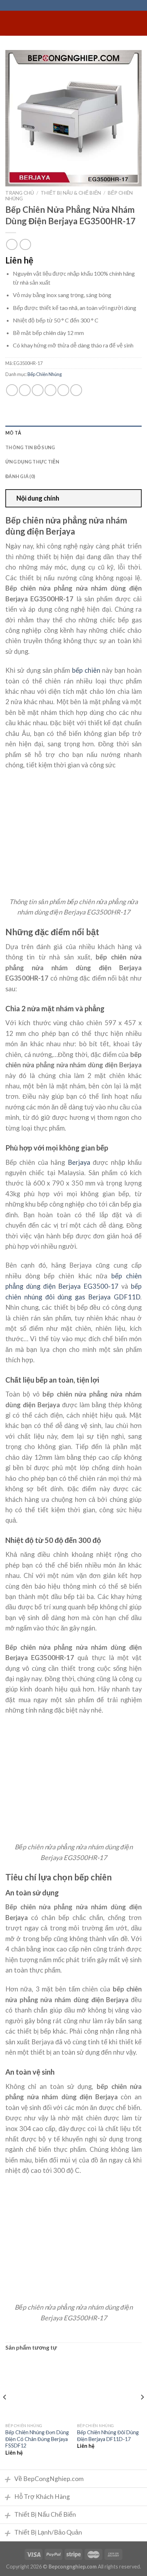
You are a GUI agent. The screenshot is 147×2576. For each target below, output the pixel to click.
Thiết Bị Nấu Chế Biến (40, 2515)
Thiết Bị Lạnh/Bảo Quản (43, 2533)
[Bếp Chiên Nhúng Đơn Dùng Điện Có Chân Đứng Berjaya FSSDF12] (38, 2387)
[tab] (73, 433)
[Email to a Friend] (50, 390)
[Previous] (5, 2412)
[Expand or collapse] (133, 498)
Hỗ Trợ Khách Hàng (37, 2497)
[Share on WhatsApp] (12, 390)
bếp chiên (86, 670)
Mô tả (13, 433)
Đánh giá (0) (20, 476)
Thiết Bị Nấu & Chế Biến (71, 193)
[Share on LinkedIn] (76, 390)
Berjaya (79, 1162)
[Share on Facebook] (25, 390)
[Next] (142, 2412)
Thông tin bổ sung (30, 447)
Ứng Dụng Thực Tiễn (32, 462)
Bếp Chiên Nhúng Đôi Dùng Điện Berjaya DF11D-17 (108, 2436)
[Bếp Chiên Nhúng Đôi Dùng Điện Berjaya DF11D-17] (109, 2387)
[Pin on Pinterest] (63, 390)
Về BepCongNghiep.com (44, 2479)
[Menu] (10, 23)
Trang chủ (20, 193)
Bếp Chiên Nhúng (45, 374)
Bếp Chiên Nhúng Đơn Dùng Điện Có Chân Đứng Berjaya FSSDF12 (37, 2439)
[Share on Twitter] (38, 390)
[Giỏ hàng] (138, 23)
